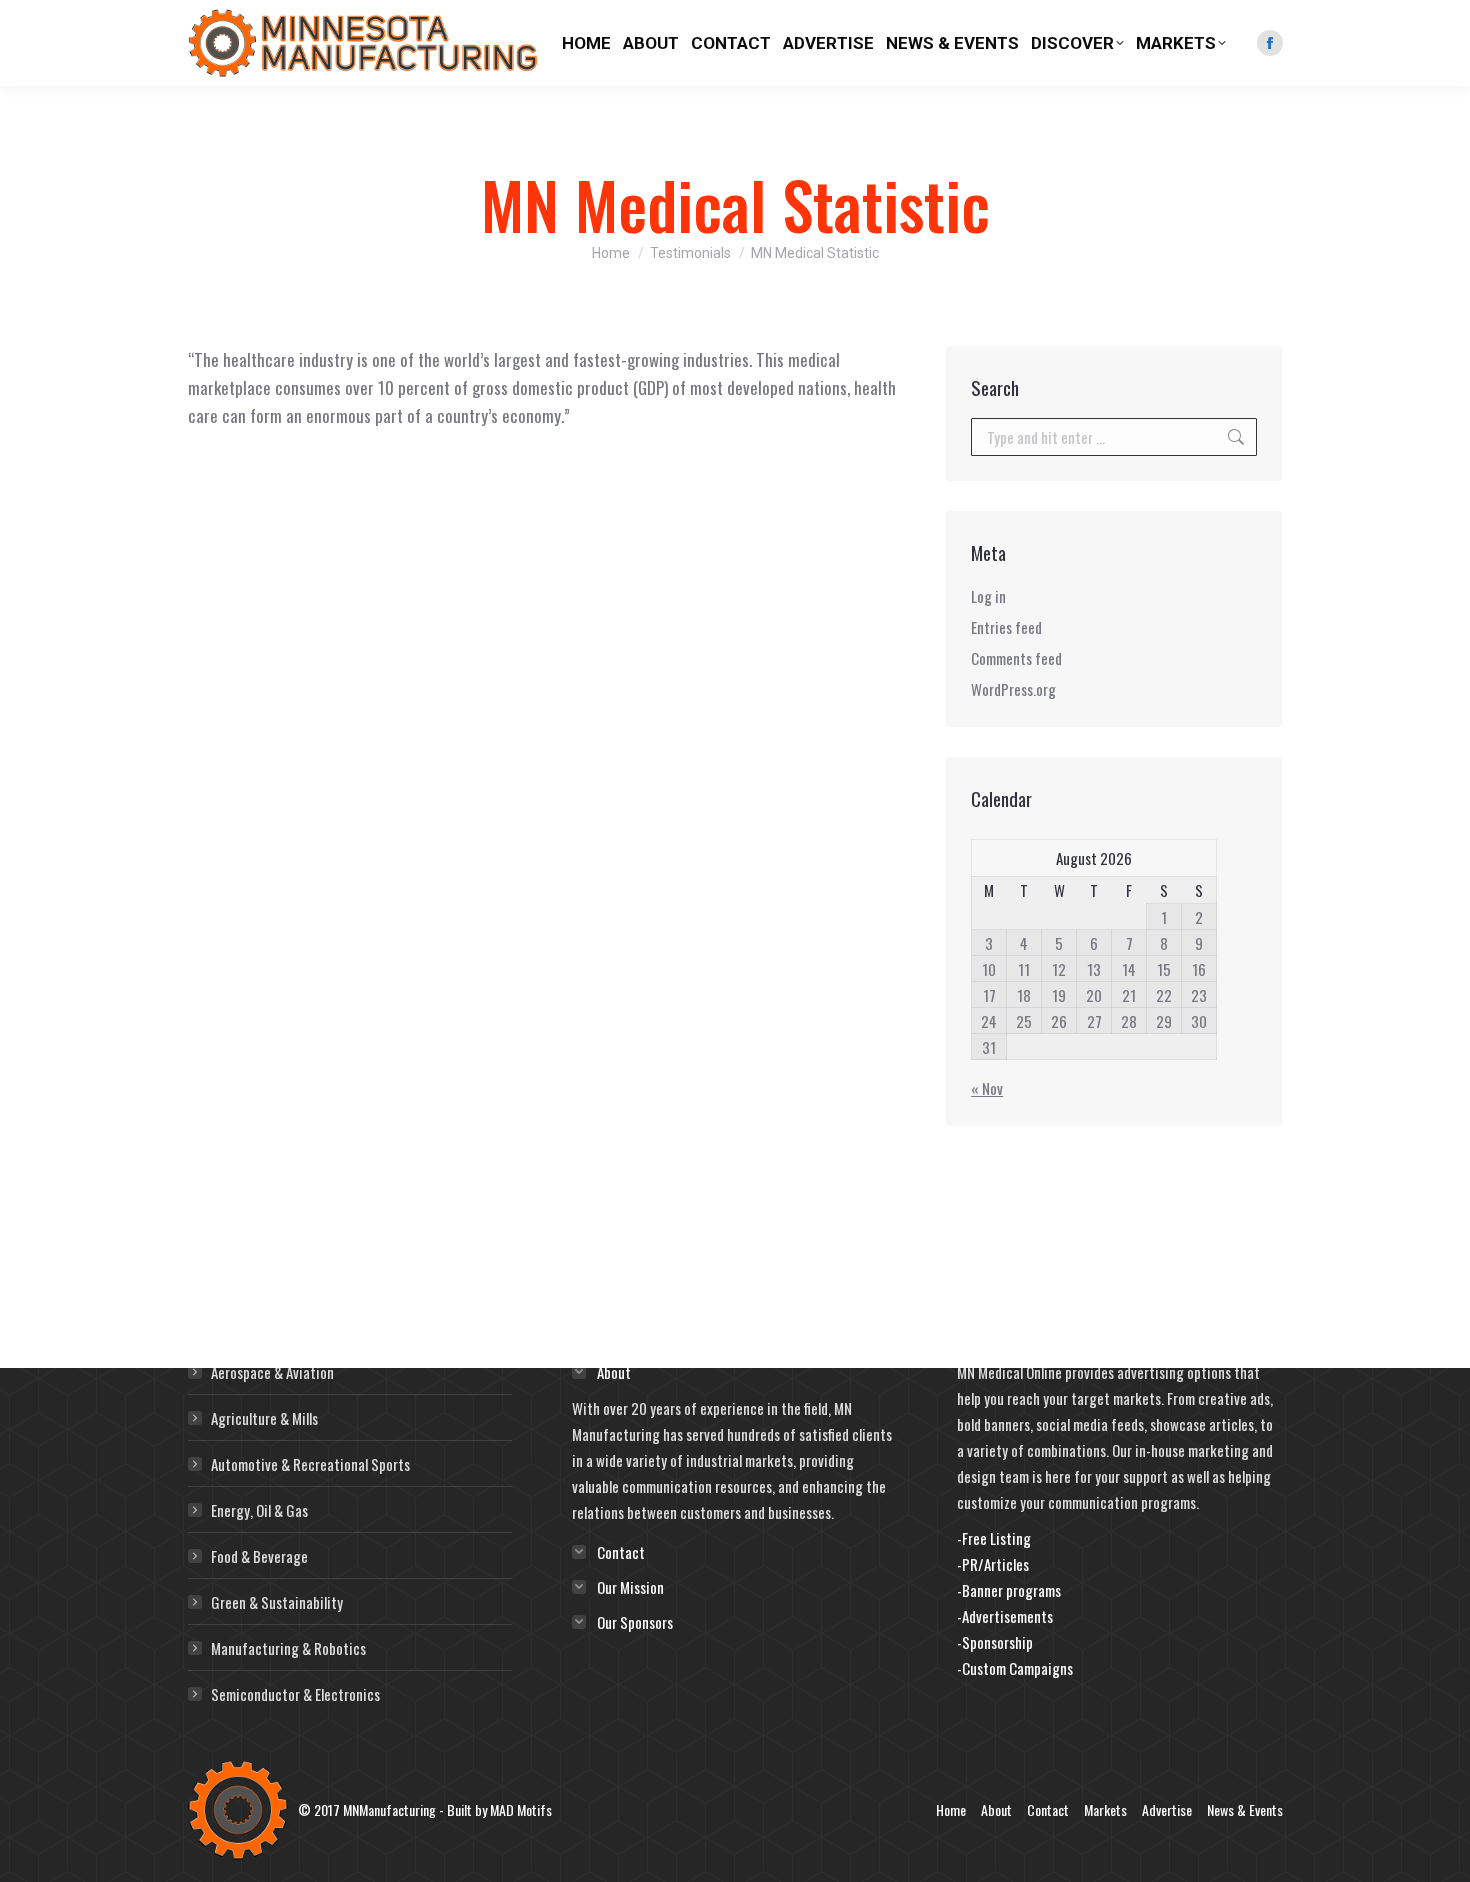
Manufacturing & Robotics (288, 1648)
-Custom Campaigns (1015, 1668)
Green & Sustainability (277, 1602)
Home (951, 1809)
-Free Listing (994, 1538)
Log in (988, 596)
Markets (1105, 1809)
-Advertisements (1005, 1616)
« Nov (987, 1088)
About (996, 1809)
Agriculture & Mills (264, 1418)
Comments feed (1016, 658)
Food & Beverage (259, 1556)
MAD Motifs (521, 1809)
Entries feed (1006, 627)
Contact (1048, 1809)
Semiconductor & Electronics (295, 1694)
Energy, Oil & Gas (259, 1510)
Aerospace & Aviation (272, 1372)
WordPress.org (1013, 689)
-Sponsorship (995, 1642)
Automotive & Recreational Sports (310, 1464)
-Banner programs (1009, 1590)
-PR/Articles (993, 1564)
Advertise (1167, 1809)
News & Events (1245, 1809)
